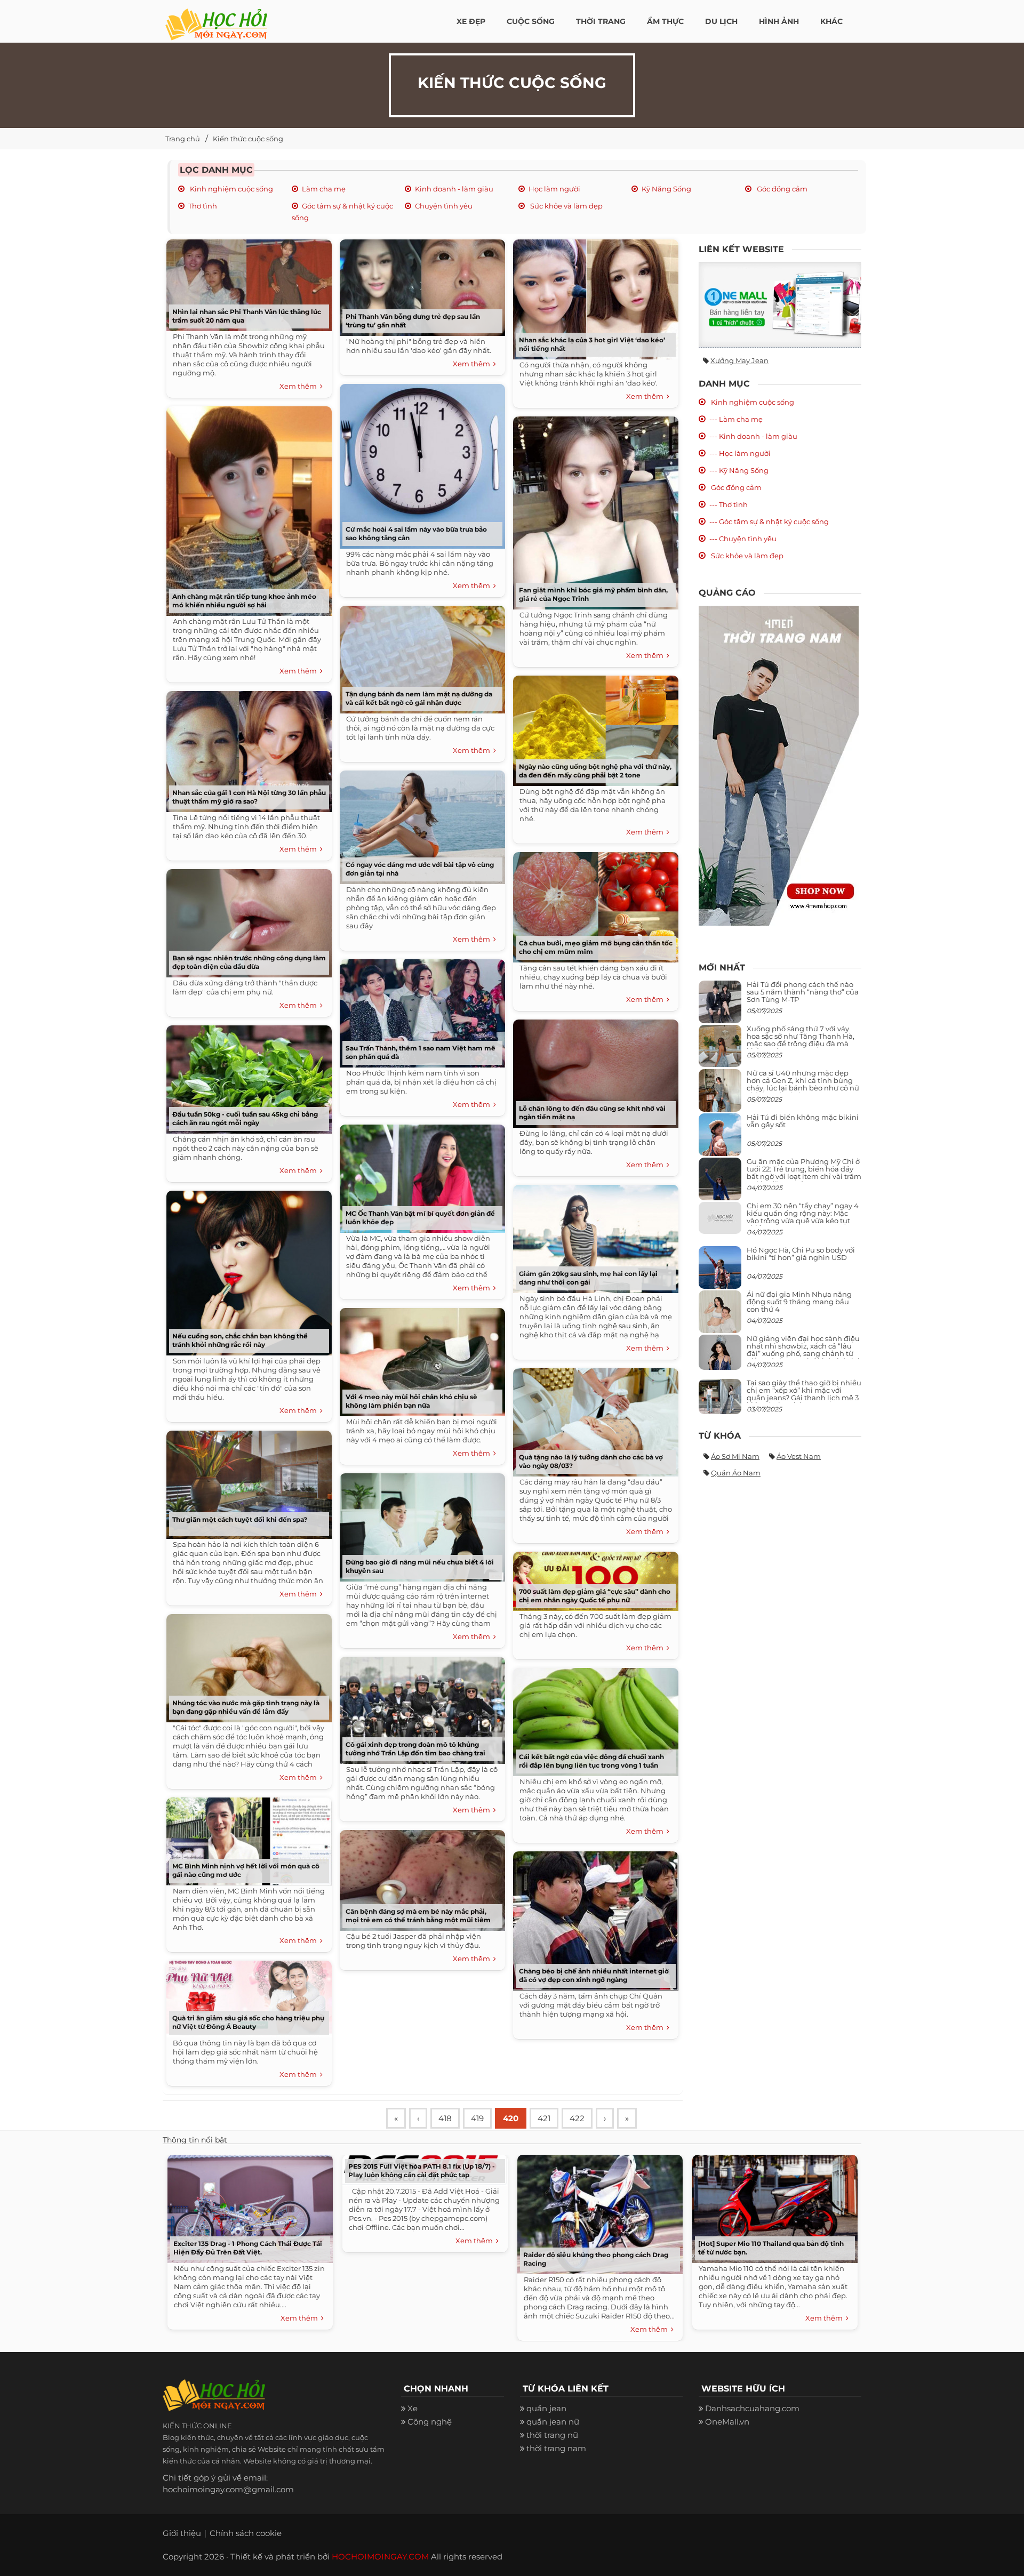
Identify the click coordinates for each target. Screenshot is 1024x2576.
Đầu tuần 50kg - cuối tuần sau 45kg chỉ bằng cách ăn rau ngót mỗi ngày (245, 1118)
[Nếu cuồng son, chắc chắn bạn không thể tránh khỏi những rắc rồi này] (246, 1269)
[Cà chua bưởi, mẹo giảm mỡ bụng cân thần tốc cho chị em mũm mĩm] (593, 904)
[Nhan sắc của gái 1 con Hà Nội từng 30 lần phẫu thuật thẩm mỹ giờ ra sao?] (246, 748)
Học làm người (554, 189)
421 (544, 2118)
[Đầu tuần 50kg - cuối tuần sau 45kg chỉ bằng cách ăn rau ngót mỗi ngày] (246, 1076)
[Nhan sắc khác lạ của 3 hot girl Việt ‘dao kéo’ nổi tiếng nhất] (593, 296)
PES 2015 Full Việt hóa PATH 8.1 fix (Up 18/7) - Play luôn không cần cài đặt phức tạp (422, 2170)
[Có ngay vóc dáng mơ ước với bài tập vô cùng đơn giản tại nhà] (420, 824)
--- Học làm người (740, 453)
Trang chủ (183, 139)
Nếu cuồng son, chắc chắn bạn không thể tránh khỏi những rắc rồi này (240, 1340)
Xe (413, 2408)
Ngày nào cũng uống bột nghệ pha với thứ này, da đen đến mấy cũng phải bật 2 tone (595, 771)
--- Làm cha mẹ (736, 419)
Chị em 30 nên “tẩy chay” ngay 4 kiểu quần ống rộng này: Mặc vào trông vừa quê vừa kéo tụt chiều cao (803, 1217)
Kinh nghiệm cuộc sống (231, 189)
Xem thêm (300, 386)
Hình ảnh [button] (779, 21)
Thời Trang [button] (601, 21)
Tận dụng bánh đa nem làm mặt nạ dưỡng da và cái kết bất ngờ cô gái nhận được (419, 698)
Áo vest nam (799, 1456)
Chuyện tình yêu (444, 206)
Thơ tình (203, 206)
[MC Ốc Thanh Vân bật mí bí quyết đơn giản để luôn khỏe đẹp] (420, 1175)
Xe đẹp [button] (471, 21)
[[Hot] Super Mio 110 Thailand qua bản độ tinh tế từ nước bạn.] (772, 2206)
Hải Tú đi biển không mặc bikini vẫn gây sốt (803, 1121)
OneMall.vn (727, 2422)
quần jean (546, 2408)
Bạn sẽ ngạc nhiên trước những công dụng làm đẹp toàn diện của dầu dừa (249, 962)
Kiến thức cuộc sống (248, 139)
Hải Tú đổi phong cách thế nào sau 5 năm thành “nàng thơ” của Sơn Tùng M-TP (803, 992)
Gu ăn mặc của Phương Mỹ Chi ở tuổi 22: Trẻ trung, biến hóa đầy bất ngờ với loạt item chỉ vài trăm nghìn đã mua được (804, 1173)
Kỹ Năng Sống (666, 189)
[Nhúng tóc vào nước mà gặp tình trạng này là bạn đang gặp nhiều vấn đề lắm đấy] (246, 1664)
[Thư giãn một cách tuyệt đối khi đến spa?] (246, 1481)
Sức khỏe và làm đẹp (566, 206)
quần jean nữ (553, 2422)
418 (445, 2118)
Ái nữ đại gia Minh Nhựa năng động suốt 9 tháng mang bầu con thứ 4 (799, 1302)
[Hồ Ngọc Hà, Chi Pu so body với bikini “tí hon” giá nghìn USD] (720, 1271)
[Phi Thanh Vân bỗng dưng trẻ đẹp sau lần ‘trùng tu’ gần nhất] (420, 284)
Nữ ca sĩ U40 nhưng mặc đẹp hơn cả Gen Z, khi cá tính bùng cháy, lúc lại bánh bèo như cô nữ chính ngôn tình (803, 1084)
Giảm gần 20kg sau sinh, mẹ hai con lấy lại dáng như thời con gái (588, 1278)
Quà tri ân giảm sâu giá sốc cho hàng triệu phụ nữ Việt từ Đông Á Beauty (248, 2022)
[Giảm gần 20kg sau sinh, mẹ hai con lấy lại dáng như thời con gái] (593, 1235)
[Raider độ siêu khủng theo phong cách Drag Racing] (597, 2212)
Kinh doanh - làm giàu (454, 189)
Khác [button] (831, 21)
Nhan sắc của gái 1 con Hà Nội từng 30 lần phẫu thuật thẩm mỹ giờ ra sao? (249, 797)
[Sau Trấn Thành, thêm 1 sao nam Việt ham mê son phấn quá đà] (420, 1010)
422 (577, 2118)
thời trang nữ (552, 2435)
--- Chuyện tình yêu (743, 539)
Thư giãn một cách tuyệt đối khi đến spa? (240, 1519)
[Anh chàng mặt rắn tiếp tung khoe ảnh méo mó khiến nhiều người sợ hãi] (246, 507)
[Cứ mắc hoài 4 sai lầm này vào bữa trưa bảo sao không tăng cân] (420, 463)
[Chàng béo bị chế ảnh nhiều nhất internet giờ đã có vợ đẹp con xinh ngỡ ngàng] (593, 1917)
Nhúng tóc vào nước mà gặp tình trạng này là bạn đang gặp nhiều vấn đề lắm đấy (246, 1707)
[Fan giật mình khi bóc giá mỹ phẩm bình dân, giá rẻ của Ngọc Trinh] (593, 509)
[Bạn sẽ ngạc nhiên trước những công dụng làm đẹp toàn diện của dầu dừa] (246, 920)
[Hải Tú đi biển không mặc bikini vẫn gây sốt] (720, 1139)
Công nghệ (430, 2422)
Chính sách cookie (246, 2533)
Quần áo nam (736, 1473)
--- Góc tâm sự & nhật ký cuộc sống (769, 521)
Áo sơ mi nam (735, 1456)
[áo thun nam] (779, 765)
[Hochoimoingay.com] (216, 19)
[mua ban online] (780, 305)
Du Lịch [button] (721, 21)
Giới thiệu (182, 2533)
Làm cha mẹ (324, 189)
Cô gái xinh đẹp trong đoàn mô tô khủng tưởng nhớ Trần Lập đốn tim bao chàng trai (415, 1749)
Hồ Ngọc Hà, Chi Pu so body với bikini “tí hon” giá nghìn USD (801, 1254)
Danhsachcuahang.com (752, 2408)
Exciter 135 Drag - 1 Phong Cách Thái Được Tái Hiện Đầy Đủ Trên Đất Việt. (248, 2248)
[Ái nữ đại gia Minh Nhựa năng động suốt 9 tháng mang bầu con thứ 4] (720, 1317)
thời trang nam (556, 2448)
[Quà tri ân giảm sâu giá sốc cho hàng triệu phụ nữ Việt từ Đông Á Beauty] (246, 1995)
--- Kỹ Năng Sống (739, 470)
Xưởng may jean (739, 360)
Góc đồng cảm (781, 189)
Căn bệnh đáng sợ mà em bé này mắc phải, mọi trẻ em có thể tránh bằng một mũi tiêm (418, 1916)
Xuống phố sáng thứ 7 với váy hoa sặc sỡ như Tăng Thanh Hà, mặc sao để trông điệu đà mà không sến (801, 1040)
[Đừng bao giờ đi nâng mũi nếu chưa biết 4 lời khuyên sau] (420, 1524)
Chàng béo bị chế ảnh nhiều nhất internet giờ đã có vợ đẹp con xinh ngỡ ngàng (594, 1975)
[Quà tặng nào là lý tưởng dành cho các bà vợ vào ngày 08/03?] (593, 1419)
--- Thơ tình (729, 504)
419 (477, 2118)
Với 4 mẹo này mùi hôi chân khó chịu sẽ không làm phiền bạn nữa (411, 1401)
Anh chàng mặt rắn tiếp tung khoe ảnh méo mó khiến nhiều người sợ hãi (244, 601)
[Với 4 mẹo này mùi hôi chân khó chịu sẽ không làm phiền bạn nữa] (420, 1358)
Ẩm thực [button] (665, 21)
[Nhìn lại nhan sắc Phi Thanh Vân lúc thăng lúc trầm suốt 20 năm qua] (246, 281)
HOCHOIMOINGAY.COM (380, 2557)
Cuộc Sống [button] (531, 21)
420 (511, 2118)
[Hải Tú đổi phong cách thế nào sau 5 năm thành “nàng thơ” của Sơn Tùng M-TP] (720, 1006)
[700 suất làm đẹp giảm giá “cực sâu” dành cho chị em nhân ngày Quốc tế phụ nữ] (593, 1578)
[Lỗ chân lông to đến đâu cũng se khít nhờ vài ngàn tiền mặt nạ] (593, 1070)
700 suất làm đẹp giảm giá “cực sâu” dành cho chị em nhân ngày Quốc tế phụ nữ (595, 1596)
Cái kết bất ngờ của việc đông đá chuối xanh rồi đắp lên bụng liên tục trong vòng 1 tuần (591, 1761)
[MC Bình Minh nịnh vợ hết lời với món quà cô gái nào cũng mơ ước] (246, 1838)
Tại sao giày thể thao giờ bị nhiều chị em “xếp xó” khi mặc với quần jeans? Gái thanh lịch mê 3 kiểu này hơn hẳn (804, 1394)
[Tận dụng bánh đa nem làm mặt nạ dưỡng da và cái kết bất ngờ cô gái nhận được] (420, 656)
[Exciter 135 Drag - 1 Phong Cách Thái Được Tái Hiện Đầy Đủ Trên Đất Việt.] (247, 2206)
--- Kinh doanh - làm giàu (753, 436)
